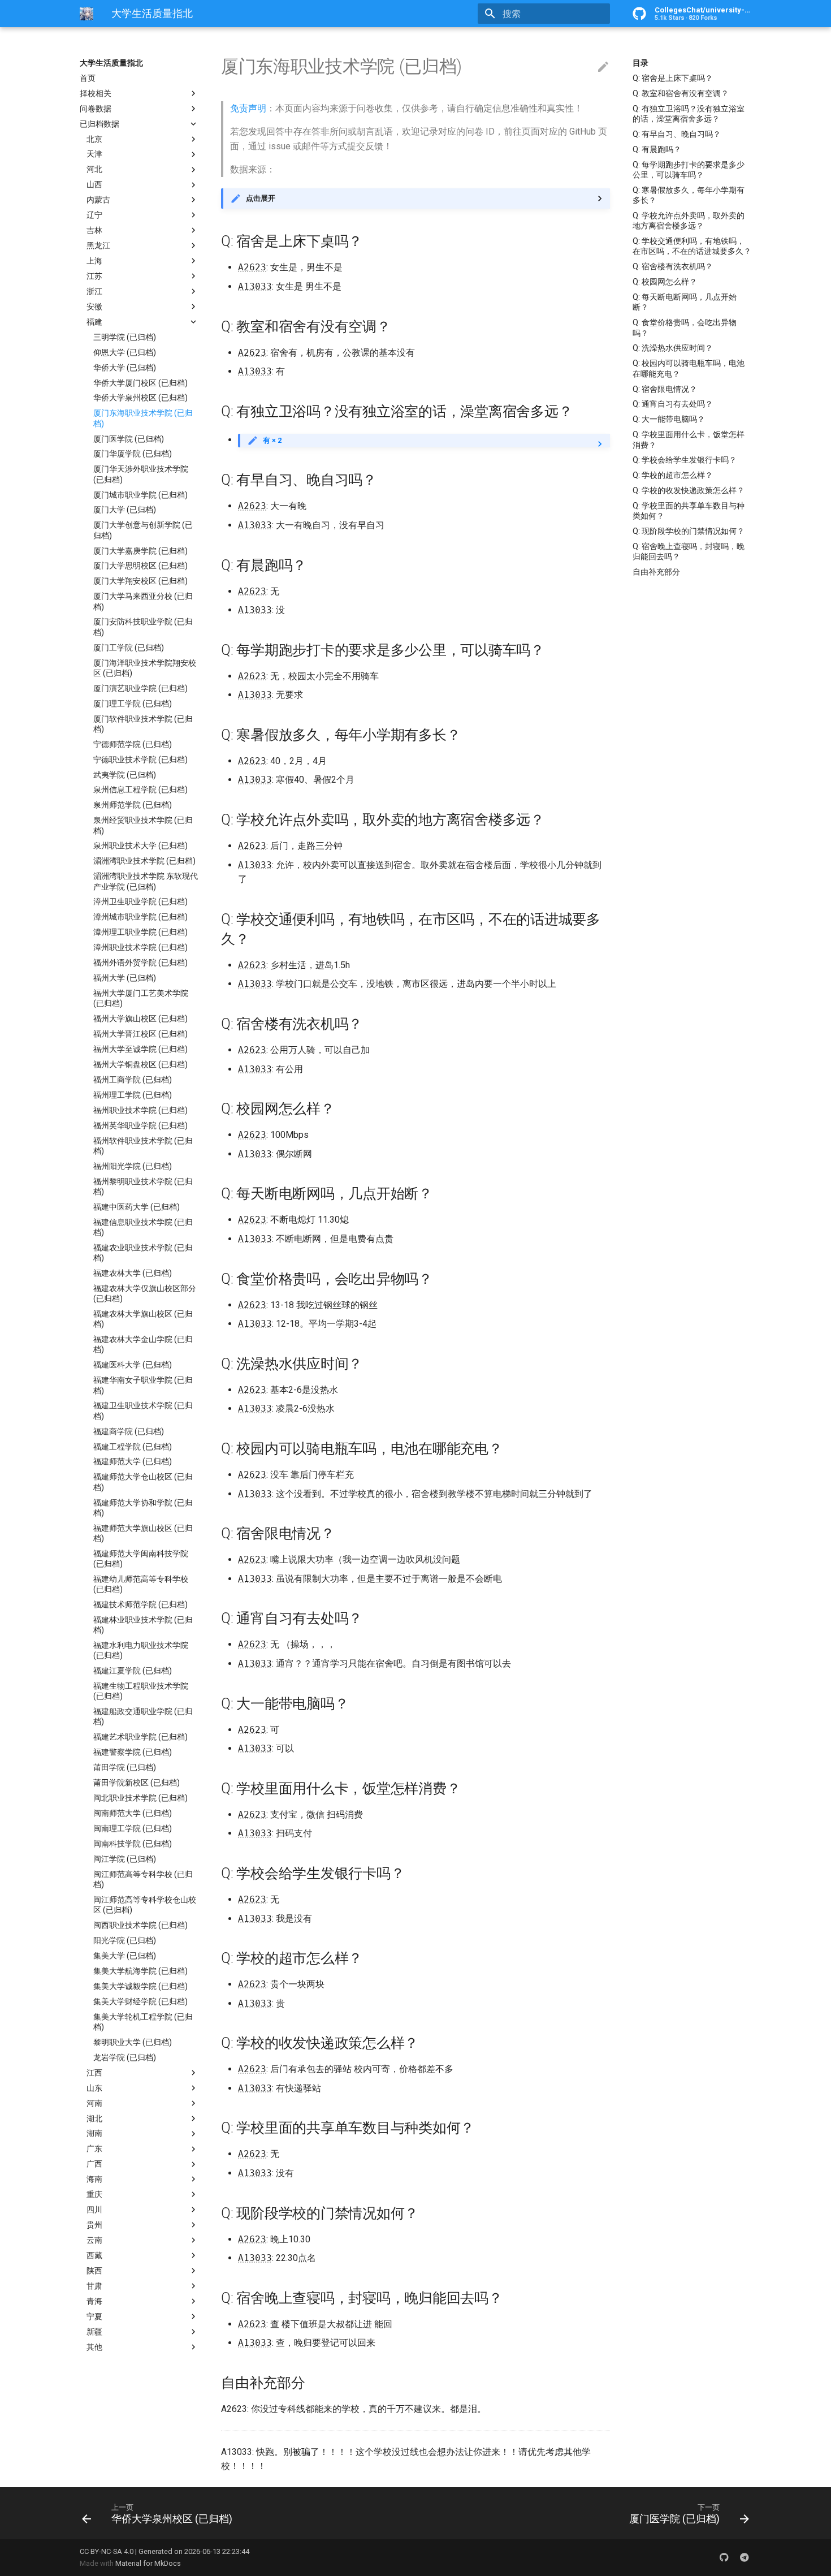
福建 (94, 322)
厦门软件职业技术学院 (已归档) (143, 724)
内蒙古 (98, 200)
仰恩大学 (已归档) (125, 352)
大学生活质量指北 (111, 63)
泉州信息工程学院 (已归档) (140, 790)
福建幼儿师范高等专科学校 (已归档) (141, 1584)
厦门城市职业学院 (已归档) (140, 495)
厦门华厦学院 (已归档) (133, 454)
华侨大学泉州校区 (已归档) (140, 398)
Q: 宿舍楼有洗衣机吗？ (673, 266)
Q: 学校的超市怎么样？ (673, 475)
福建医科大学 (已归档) (133, 1365)
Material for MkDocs (148, 2563)
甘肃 (94, 2286)
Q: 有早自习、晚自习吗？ (677, 134)
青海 (94, 2301)
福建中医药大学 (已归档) (137, 1207)
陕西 (94, 2271)
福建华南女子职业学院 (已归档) (143, 1386)
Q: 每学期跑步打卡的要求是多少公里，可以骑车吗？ (689, 170)
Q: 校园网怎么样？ (665, 282)
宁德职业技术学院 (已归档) (140, 760)
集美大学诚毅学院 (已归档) (140, 1986)
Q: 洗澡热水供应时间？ (673, 348)
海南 (94, 2179)
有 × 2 (272, 440)
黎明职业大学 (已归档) (133, 2042)
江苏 (94, 276)
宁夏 (94, 2316)
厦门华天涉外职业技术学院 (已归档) (141, 474)
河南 (94, 2103)
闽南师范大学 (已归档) (133, 1813)
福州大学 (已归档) (125, 978)
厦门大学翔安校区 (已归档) (140, 581)
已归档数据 (99, 124)
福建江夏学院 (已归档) (133, 1671)
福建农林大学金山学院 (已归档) (143, 1344)
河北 (94, 170)
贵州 (94, 2225)
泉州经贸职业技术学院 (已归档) (143, 826)
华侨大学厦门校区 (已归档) (140, 383)
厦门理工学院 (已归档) (133, 704)
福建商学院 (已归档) (129, 1431)
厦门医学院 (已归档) (129, 439)
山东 (94, 2088)
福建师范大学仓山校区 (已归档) (143, 1482)
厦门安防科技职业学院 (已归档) (143, 627)
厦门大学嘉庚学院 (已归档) (140, 551)
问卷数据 (96, 109)
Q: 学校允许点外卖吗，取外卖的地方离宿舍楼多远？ (689, 221)
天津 (94, 154)
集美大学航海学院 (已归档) (140, 1971)
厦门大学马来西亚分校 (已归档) (143, 602)
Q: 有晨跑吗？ (657, 149)
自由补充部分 (656, 572)
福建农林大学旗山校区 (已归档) (143, 1319)
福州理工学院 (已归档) (133, 1095)
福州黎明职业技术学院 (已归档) (143, 1186)
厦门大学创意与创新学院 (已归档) (143, 530)
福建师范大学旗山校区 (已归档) (143, 1533)
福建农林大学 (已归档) (133, 1273)
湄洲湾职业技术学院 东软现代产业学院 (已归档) (146, 882)
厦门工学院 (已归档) (129, 648)
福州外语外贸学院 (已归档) (140, 963)
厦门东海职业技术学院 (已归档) (143, 418)
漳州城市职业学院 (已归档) (140, 917)
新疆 (94, 2332)
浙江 (94, 291)
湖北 (94, 2118)
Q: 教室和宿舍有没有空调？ (681, 93)
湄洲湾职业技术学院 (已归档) (144, 861)
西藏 (94, 2255)
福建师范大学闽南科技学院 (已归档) (141, 1559)
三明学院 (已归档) (125, 337)
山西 (94, 185)
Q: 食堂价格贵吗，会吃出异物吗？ (685, 327)
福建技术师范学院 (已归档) (140, 1604)
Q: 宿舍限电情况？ (665, 389)
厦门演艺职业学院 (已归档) (140, 688)
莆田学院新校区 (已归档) (137, 1783)
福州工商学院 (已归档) (133, 1080)
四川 (94, 2210)
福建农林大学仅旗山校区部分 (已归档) (145, 1293)
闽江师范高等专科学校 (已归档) (143, 1879)
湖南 (94, 2134)
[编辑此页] (603, 67)
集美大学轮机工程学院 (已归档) (143, 2022)
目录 (640, 63)
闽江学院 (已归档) (125, 1859)
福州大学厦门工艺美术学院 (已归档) (141, 998)
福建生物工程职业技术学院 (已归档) (141, 1691)
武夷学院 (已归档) (125, 775)
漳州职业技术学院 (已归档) (140, 947)
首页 (88, 78)
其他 (94, 2347)
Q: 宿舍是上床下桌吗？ (673, 78)
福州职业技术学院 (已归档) (140, 1110)
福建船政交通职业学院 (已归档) (143, 1716)
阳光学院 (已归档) (125, 1940)
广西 (94, 2164)
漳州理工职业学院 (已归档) (140, 933)
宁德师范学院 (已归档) (133, 744)
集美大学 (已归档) (125, 1956)
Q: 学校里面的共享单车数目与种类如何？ (689, 511)
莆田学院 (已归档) (125, 1767)
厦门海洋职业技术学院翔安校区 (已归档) (145, 668)
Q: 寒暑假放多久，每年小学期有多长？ (689, 195)
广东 (94, 2149)
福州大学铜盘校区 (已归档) (140, 1064)
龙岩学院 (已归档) (125, 2057)
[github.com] (724, 2557)
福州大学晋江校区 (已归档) (140, 1034)
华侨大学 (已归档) (125, 368)
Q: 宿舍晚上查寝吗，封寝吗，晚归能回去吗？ (689, 551)
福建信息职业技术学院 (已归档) (143, 1227)
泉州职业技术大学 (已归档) (140, 846)
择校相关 (96, 93)
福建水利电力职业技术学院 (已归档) (141, 1650)
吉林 (94, 230)
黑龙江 (98, 245)
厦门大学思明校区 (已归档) (140, 566)
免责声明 (248, 108)
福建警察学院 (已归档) (133, 1753)
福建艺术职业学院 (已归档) (140, 1737)
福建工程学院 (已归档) (133, 1447)
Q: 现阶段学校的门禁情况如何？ (689, 531)
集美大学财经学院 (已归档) (140, 2001)
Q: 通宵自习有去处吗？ (673, 404)
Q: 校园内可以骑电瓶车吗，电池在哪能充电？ (689, 368)
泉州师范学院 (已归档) (133, 805)
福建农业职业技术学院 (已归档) (143, 1253)
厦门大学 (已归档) (125, 510)
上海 (94, 261)
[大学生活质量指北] (86, 14)
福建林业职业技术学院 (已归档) (143, 1625)
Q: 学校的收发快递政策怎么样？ (689, 490)
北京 (94, 139)
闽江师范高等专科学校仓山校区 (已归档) (145, 1905)
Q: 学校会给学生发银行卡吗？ (685, 460)
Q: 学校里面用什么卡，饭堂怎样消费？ (689, 439)
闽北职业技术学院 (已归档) (140, 1798)
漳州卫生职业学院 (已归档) (140, 902)
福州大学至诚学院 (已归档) (140, 1049)
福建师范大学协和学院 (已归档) (143, 1508)
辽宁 (94, 215)
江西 (94, 2073)
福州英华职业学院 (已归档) (140, 1125)
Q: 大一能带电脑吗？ (669, 419)
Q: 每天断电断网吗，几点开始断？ (685, 302)
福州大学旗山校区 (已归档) (140, 1019)
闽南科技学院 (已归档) (133, 1844)
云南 (94, 2240)
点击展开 (261, 198)
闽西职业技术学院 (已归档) (140, 1925)
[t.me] (745, 2557)
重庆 (94, 2194)
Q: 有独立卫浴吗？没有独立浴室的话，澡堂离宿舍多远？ (689, 114)
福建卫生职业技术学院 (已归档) (143, 1411)
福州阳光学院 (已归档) (133, 1166)
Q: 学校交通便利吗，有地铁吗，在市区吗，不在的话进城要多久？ (692, 246)
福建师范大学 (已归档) (133, 1462)
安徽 (94, 307)
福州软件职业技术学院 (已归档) (143, 1146)
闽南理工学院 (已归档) (133, 1828)
